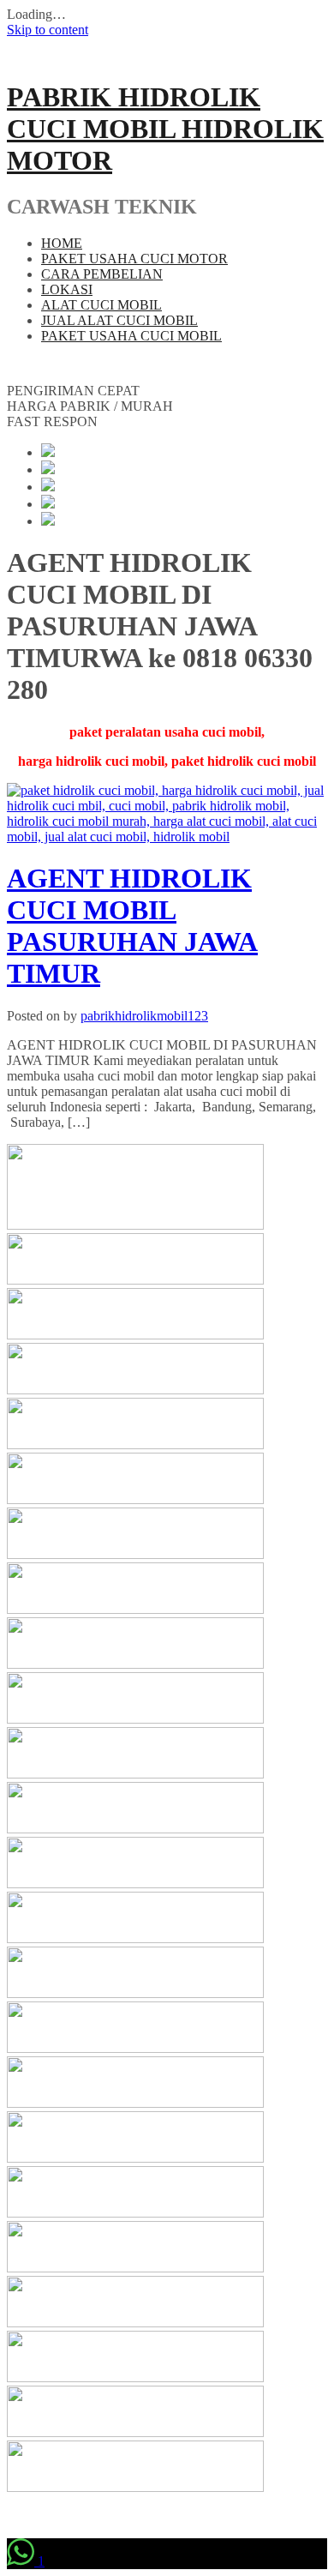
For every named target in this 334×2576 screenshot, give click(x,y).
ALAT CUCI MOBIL (101, 305)
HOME (62, 243)
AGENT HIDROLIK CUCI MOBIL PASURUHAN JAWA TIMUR (132, 926)
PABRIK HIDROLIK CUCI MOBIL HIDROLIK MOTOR (165, 129)
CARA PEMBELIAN (102, 274)
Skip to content (48, 30)
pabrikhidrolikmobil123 (144, 1016)
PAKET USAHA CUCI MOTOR (134, 259)
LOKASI (67, 289)
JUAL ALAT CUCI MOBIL (119, 320)
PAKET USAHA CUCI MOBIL (131, 336)
